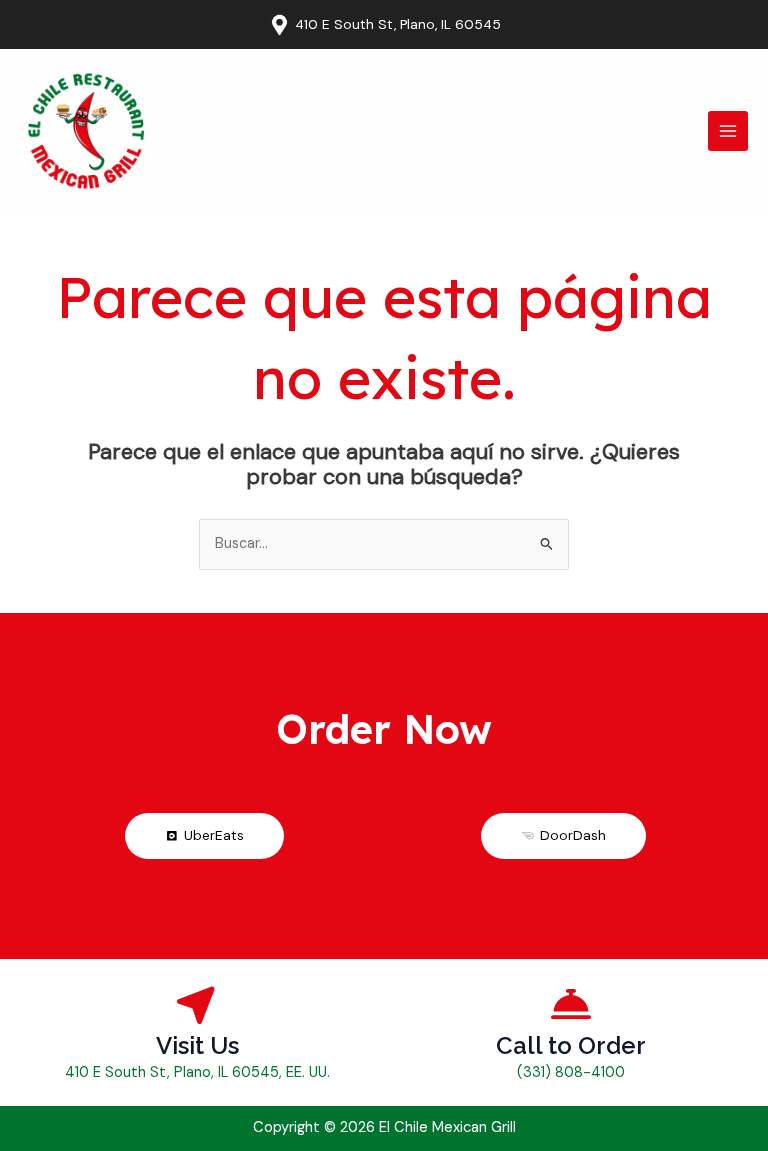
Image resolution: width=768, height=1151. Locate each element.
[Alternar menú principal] (728, 131)
